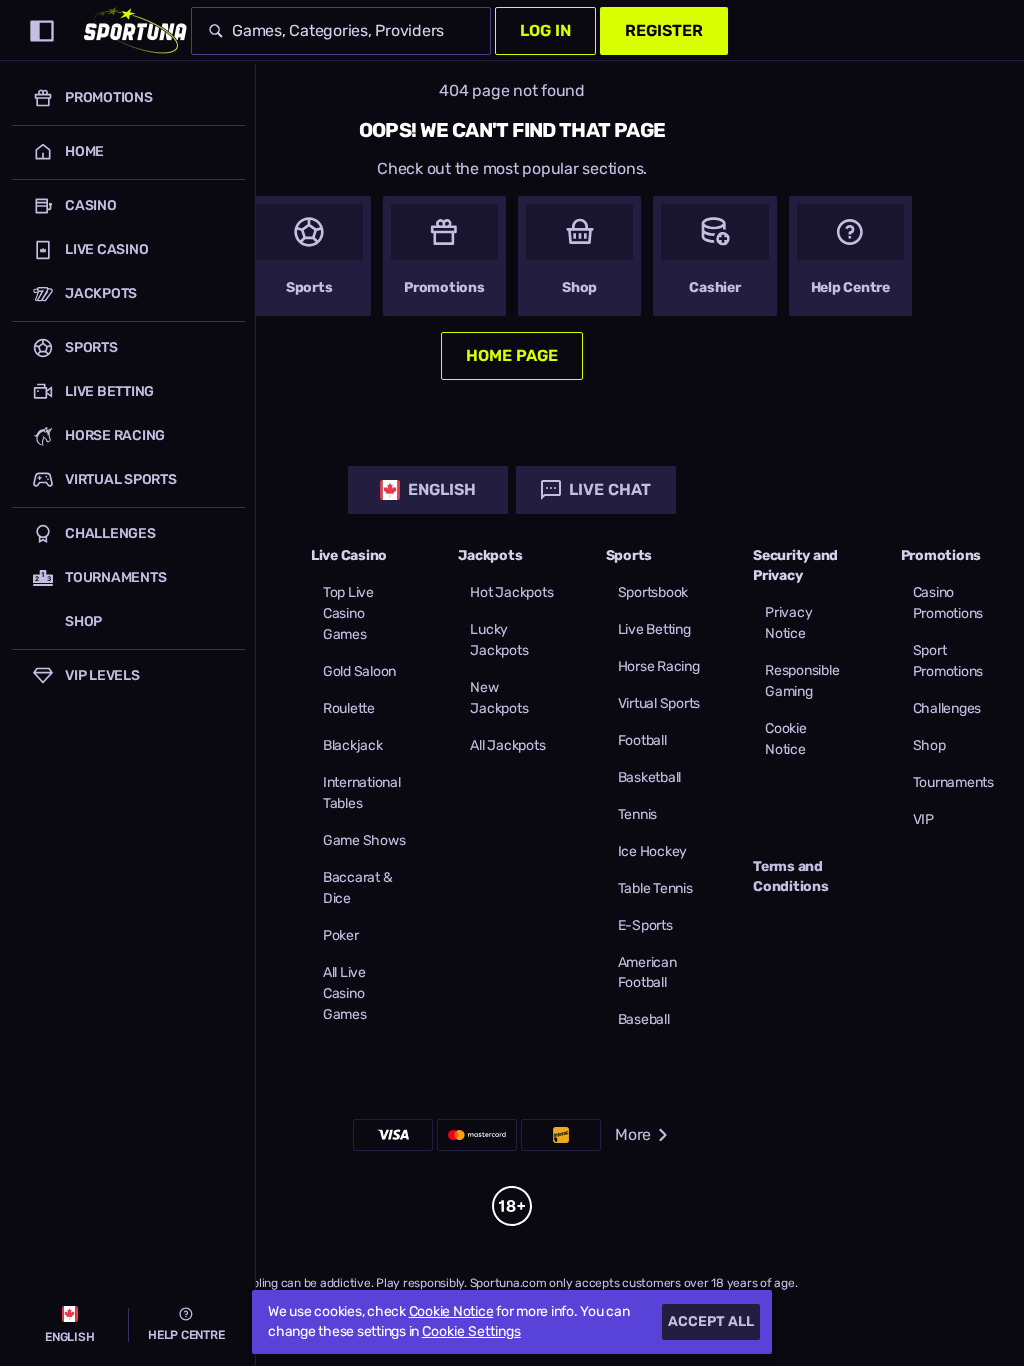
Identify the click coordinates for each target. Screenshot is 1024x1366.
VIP (923, 819)
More (633, 1134)
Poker (341, 935)
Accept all (711, 1321)
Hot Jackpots (511, 592)
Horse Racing (659, 666)
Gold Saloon (359, 671)
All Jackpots (507, 745)
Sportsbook (653, 592)
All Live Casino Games (345, 993)
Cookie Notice (451, 1311)
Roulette (349, 708)
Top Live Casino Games (348, 613)
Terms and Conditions (791, 876)
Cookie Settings (471, 1332)
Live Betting (654, 629)
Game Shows (364, 840)
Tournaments (953, 782)
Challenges (947, 708)
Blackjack (353, 745)
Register (664, 30)
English (442, 489)
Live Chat (610, 489)
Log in (545, 30)
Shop (929, 745)
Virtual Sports (659, 703)
